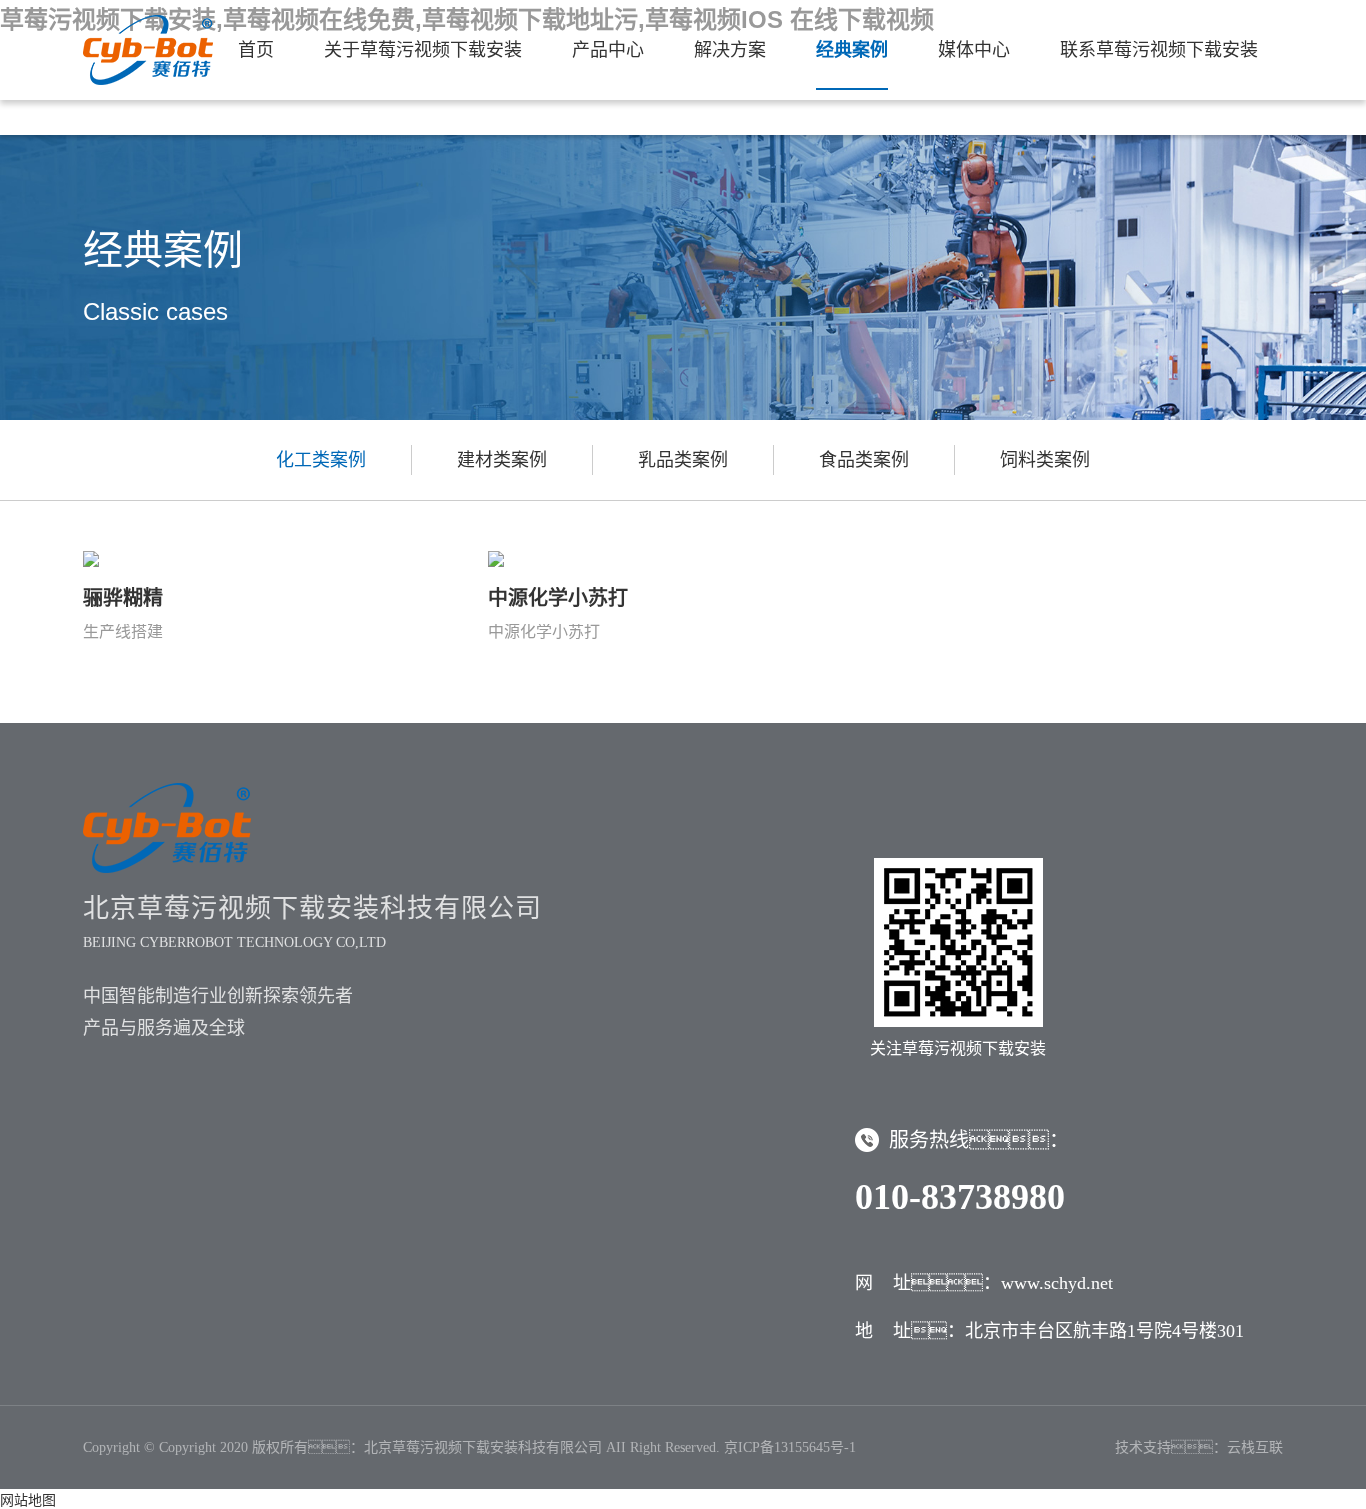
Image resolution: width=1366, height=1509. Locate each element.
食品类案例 (864, 460)
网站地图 (28, 1500)
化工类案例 (321, 460)
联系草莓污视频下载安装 (1159, 50)
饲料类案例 (1045, 460)
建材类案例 (502, 460)
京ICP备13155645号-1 (790, 1447)
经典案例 (852, 50)
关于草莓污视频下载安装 (423, 50)
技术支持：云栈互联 (1199, 1447)
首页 (256, 50)
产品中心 (608, 50)
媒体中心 (974, 50)
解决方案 (730, 50)
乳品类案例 (683, 460)
